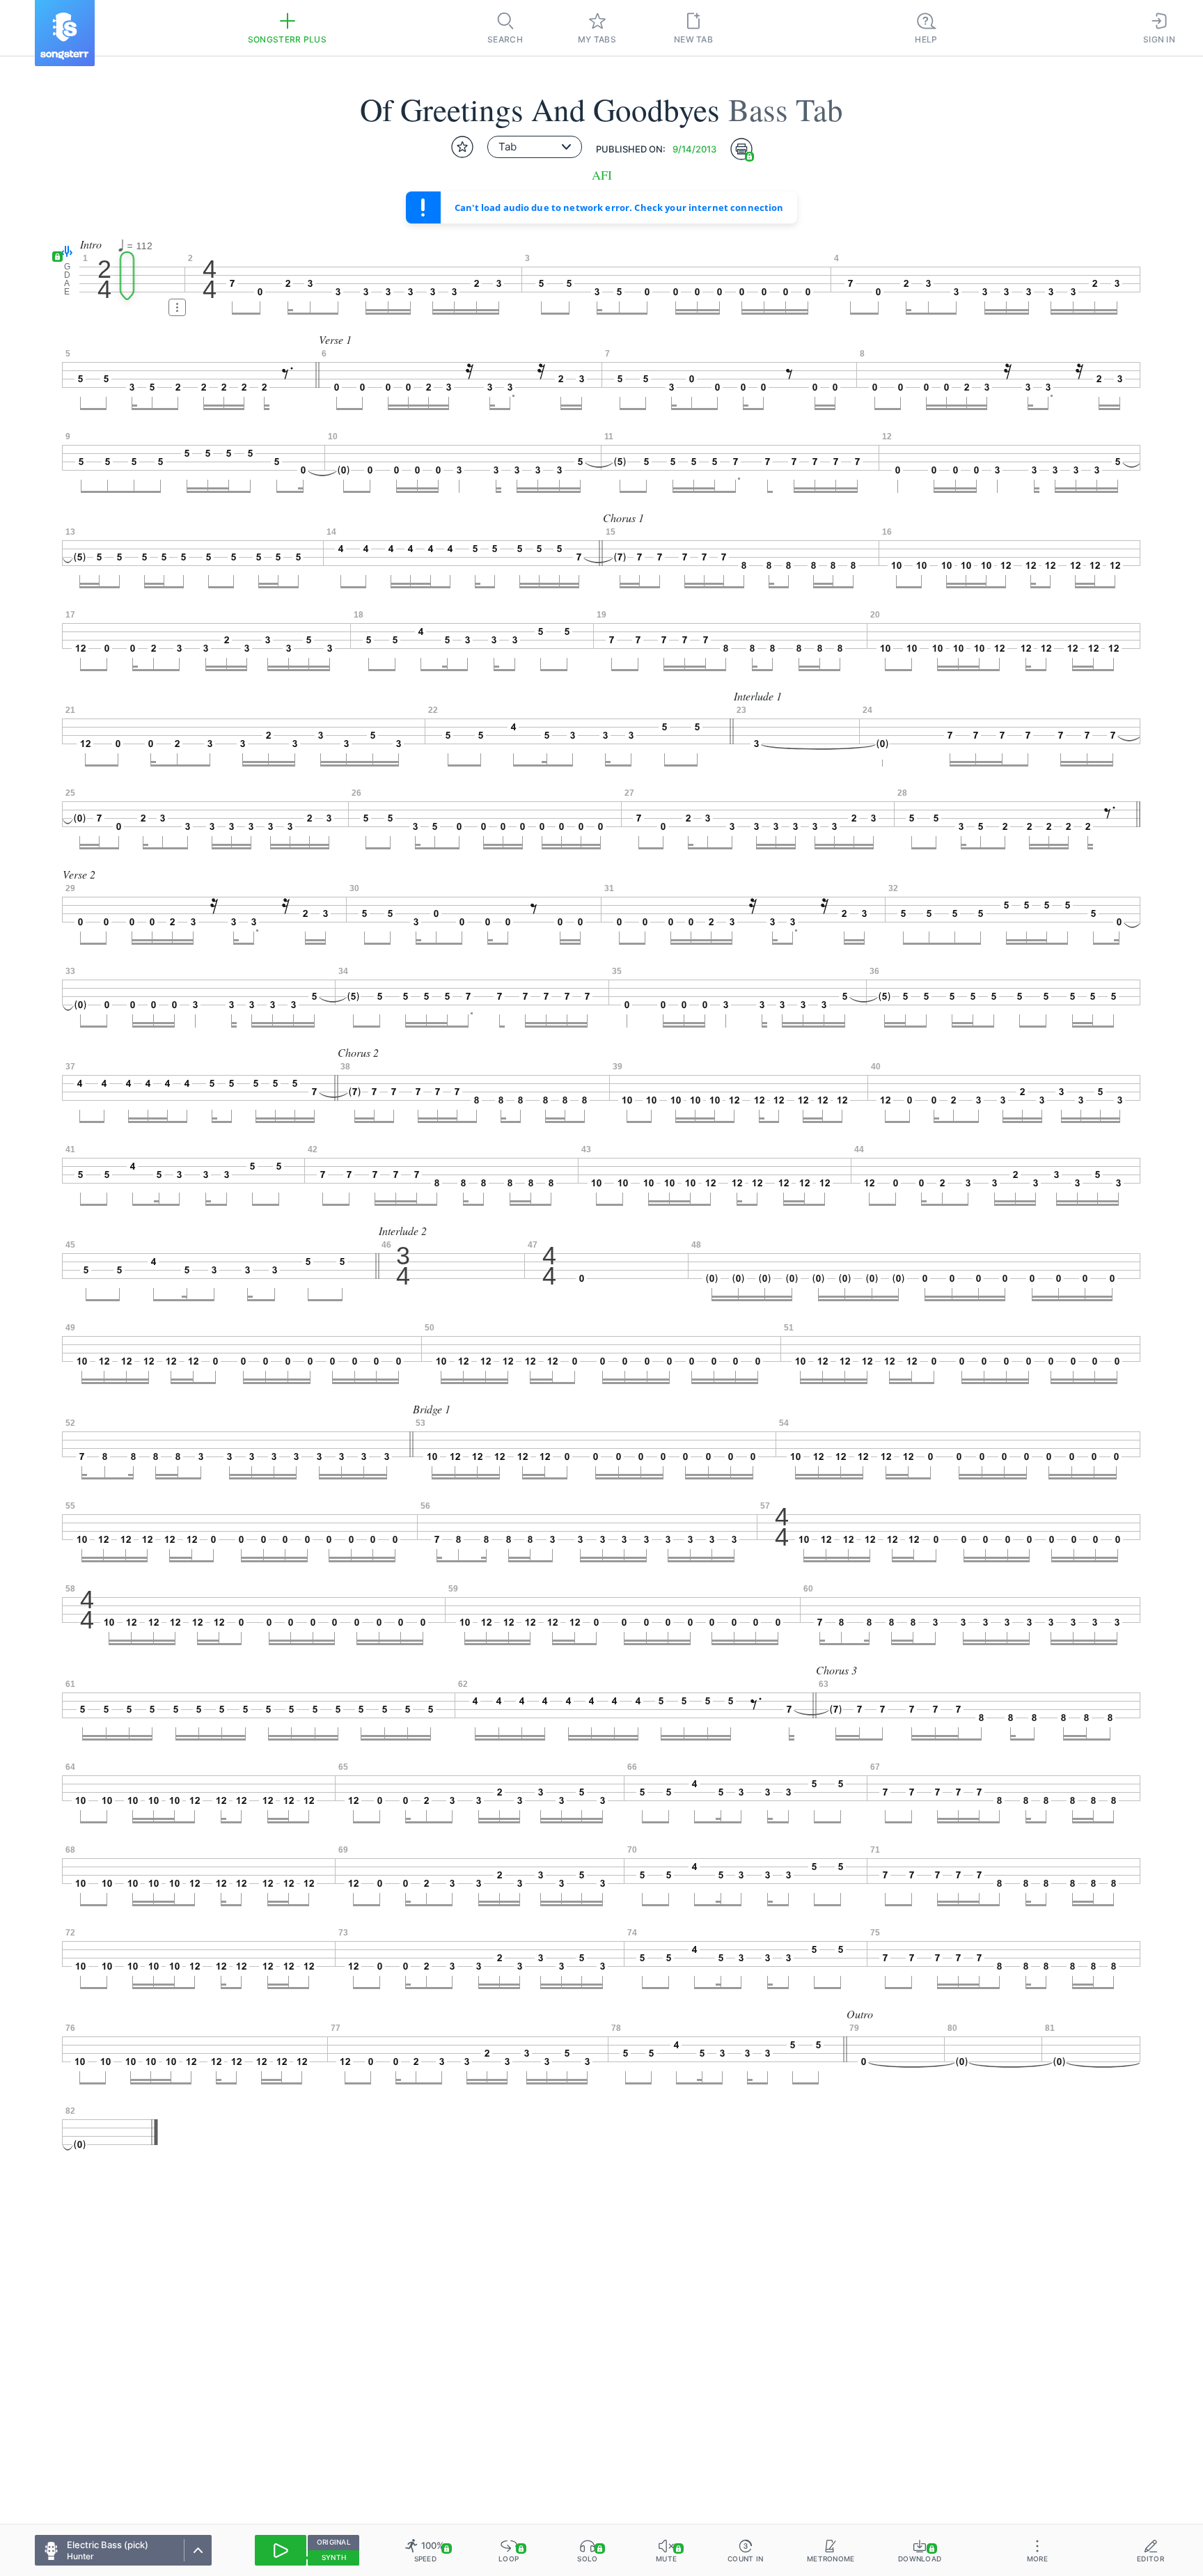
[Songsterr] (65, 33)
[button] (64, 252)
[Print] (741, 149)
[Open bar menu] (177, 307)
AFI (602, 175)
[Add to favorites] (462, 147)
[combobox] (535, 147)
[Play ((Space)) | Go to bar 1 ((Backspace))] (281, 2550)
